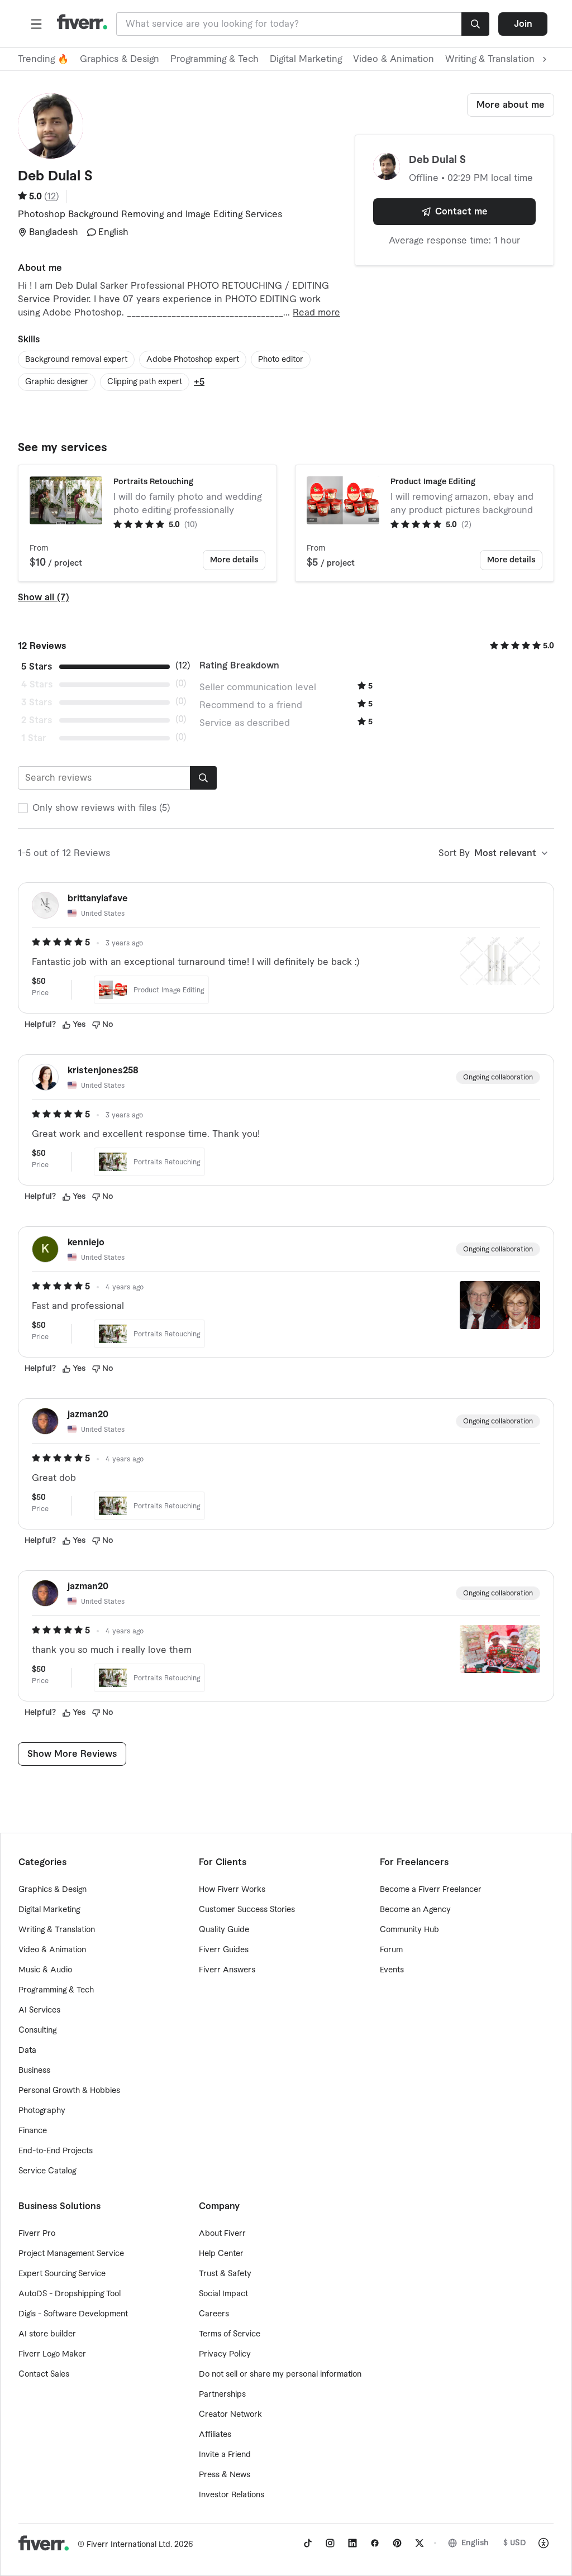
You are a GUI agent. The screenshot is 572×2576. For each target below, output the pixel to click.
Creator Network (230, 2415)
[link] (308, 2543)
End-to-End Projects (56, 2151)
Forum (391, 1950)
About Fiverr (222, 2234)
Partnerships (222, 2395)
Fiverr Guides (224, 1950)
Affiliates (215, 2435)
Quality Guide (224, 1930)
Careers (214, 2314)
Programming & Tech (214, 59)
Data (27, 2051)
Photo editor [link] (281, 360)
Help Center (221, 2254)
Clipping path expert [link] (145, 382)
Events (392, 1970)
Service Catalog (47, 2171)
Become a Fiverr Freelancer (431, 1890)
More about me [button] (511, 105)
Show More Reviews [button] (72, 1754)
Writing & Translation (57, 1930)
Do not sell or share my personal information (280, 2374)
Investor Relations (232, 2495)
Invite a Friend (225, 2455)
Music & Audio (45, 1970)
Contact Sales (44, 2374)
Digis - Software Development (73, 2314)
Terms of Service (230, 2334)
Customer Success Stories (247, 1910)
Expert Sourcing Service (62, 2274)
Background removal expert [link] (76, 360)
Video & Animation (394, 59)
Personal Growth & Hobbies (69, 2091)
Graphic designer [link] (57, 382)
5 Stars (37, 667)
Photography (42, 2111)
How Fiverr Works (232, 1890)
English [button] (475, 2543)
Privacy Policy (225, 2354)
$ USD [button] (515, 2543)
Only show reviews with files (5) (101, 808)
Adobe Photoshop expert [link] (193, 360)
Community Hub (409, 1930)
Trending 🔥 (43, 59)
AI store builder (47, 2334)
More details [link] (234, 560)
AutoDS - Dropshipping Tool (70, 2294)
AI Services (39, 2010)
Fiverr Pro (37, 2234)
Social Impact (223, 2294)
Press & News (225, 2475)
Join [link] (523, 24)
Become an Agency (415, 1910)
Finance (33, 2131)
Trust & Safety (225, 2274)
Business (34, 2071)
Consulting (37, 2030)
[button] (36, 24)
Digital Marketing (306, 59)
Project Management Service (71, 2254)
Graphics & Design (120, 59)
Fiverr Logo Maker (52, 2354)
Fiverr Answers (227, 1970)
